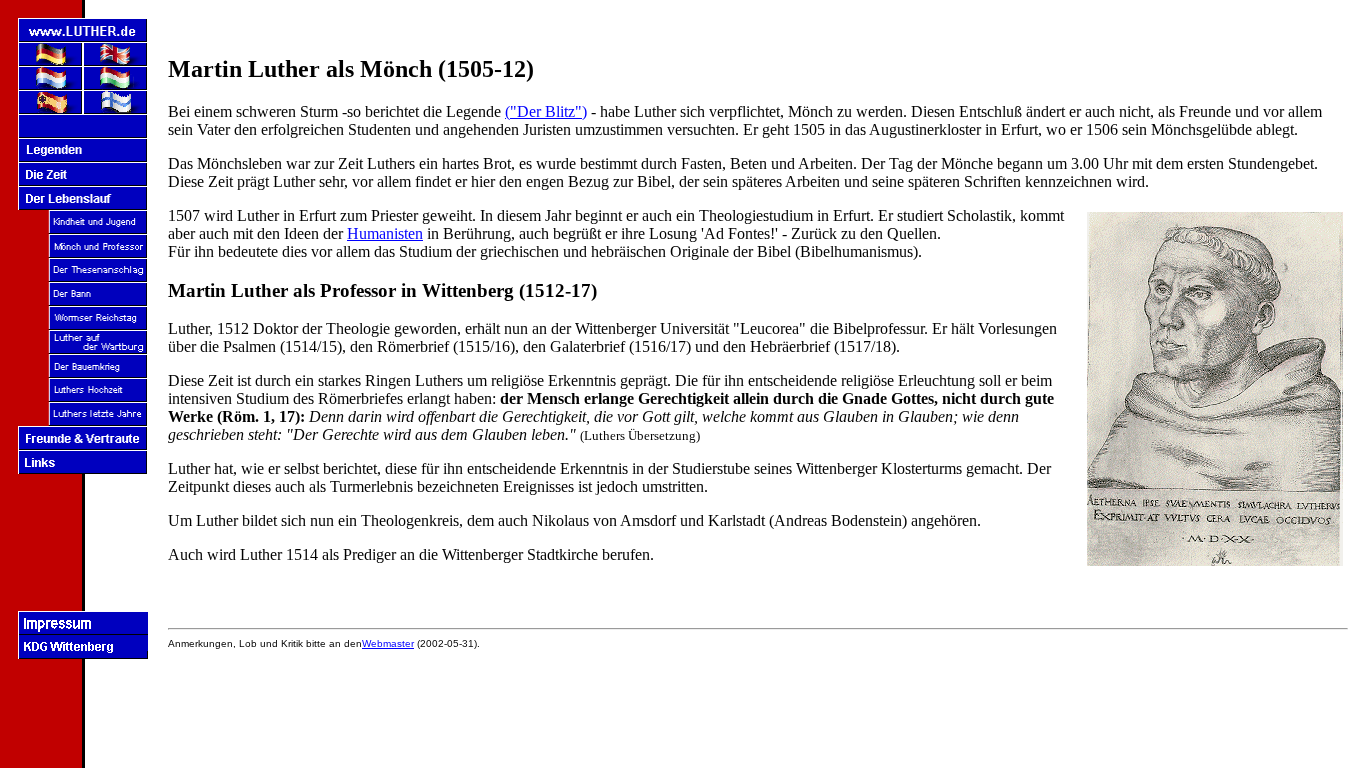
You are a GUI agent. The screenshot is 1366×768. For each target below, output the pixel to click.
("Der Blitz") (546, 111)
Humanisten (385, 233)
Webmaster (388, 643)
